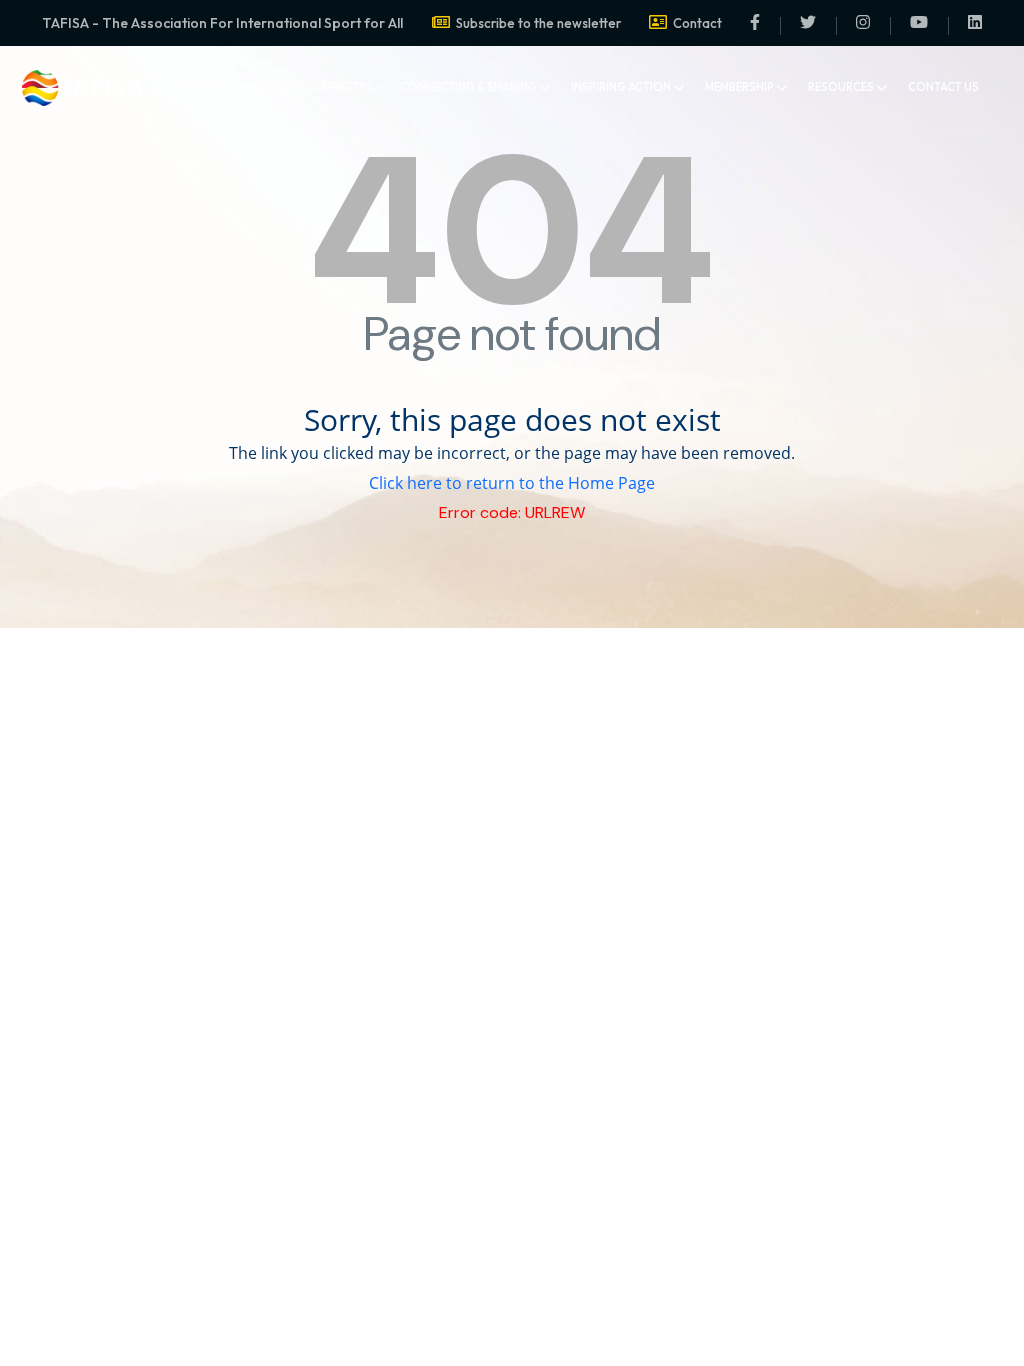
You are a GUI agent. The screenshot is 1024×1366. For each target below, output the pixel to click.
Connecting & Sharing (468, 87)
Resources (841, 87)
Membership (739, 87)
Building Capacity (311, 87)
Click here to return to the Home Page (512, 483)
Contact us (943, 87)
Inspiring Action (621, 87)
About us (194, 87)
